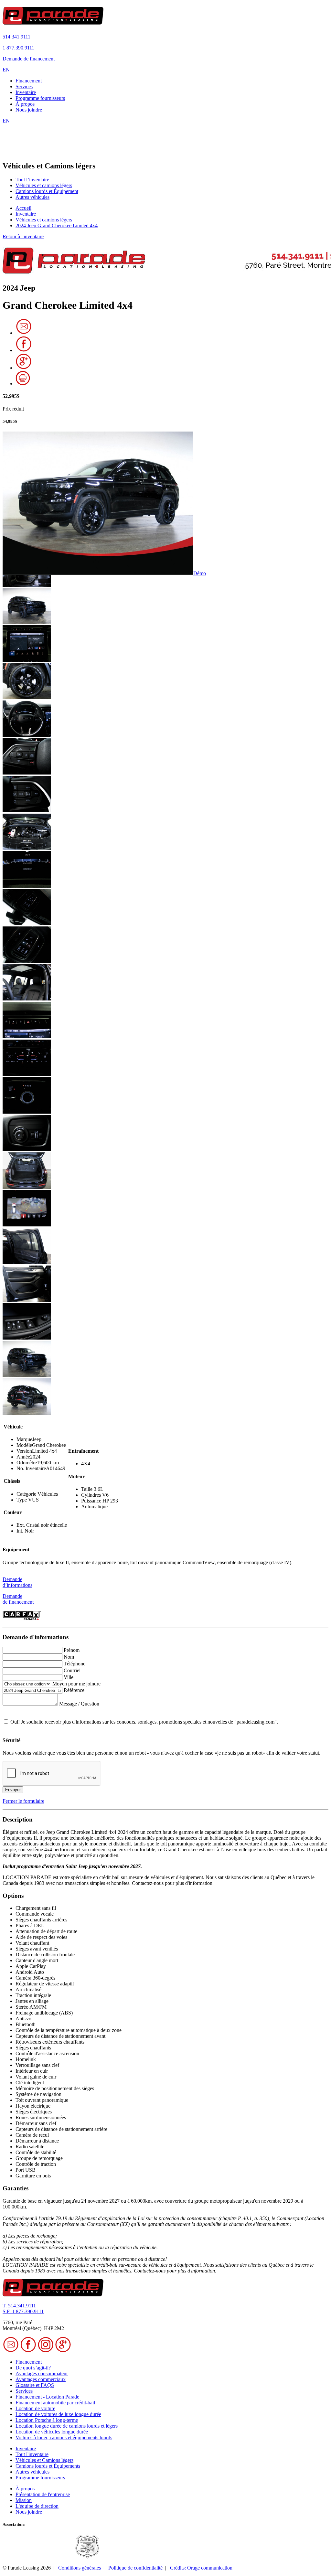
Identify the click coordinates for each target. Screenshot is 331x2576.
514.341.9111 (16, 37)
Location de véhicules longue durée (52, 2432)
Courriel (72, 1670)
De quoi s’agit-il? (33, 2368)
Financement (29, 81)
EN (6, 70)
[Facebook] (24, 350)
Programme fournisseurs (40, 98)
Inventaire (26, 92)
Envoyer (13, 1790)
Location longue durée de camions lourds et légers (67, 2426)
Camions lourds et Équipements (48, 2466)
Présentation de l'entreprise (43, 2494)
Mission (24, 2500)
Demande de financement (29, 59)
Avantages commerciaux (41, 2379)
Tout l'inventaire (32, 2454)
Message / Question (79, 1704)
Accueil (23, 208)
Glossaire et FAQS (35, 2385)
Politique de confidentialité (135, 2568)
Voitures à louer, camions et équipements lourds (64, 2437)
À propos (25, 104)
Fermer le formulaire (23, 1801)
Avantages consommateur (42, 2373)
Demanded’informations (17, 1582)
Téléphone (75, 1664)
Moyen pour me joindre (76, 1684)
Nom (69, 1657)
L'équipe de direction (37, 2506)
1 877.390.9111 (18, 48)
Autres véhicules (32, 197)
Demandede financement (18, 1599)
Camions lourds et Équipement (47, 191)
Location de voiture (35, 2408)
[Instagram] (46, 2351)
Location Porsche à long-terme (47, 2420)
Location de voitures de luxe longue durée (58, 2414)
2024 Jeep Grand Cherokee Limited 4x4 (57, 225)
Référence (74, 1690)
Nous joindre (29, 110)
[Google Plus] (24, 368)
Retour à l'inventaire (23, 236)
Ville (69, 1677)
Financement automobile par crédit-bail (55, 2403)
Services (24, 86)
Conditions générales (80, 2568)
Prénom (72, 1650)
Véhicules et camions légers (44, 185)
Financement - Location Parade (47, 2397)
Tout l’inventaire (32, 180)
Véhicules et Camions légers (44, 2460)
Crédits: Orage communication (201, 2568)
